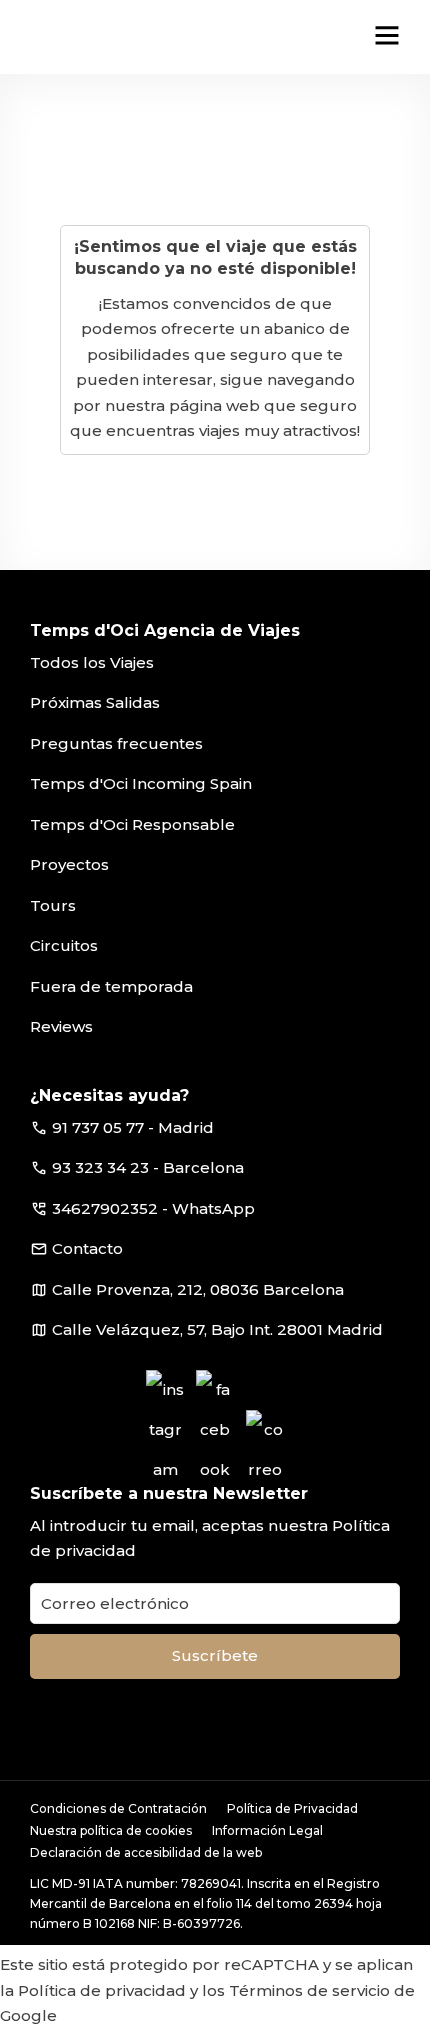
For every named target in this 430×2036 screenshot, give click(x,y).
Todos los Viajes (92, 662)
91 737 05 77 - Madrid (133, 1127)
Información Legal (267, 1830)
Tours (53, 905)
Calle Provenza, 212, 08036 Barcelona (198, 1289)
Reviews (61, 1026)
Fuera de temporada (111, 986)
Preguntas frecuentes (116, 743)
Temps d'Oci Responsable (132, 824)
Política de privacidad (102, 1990)
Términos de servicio (309, 1990)
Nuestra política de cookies (111, 1830)
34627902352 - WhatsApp (153, 1208)
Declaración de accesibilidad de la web (146, 1852)
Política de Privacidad (292, 1808)
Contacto (87, 1248)
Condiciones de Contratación (118, 1808)
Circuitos (64, 945)
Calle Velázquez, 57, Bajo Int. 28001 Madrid (217, 1329)
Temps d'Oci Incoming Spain (141, 783)
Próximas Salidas (95, 702)
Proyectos (69, 864)
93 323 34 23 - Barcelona (148, 1167)
